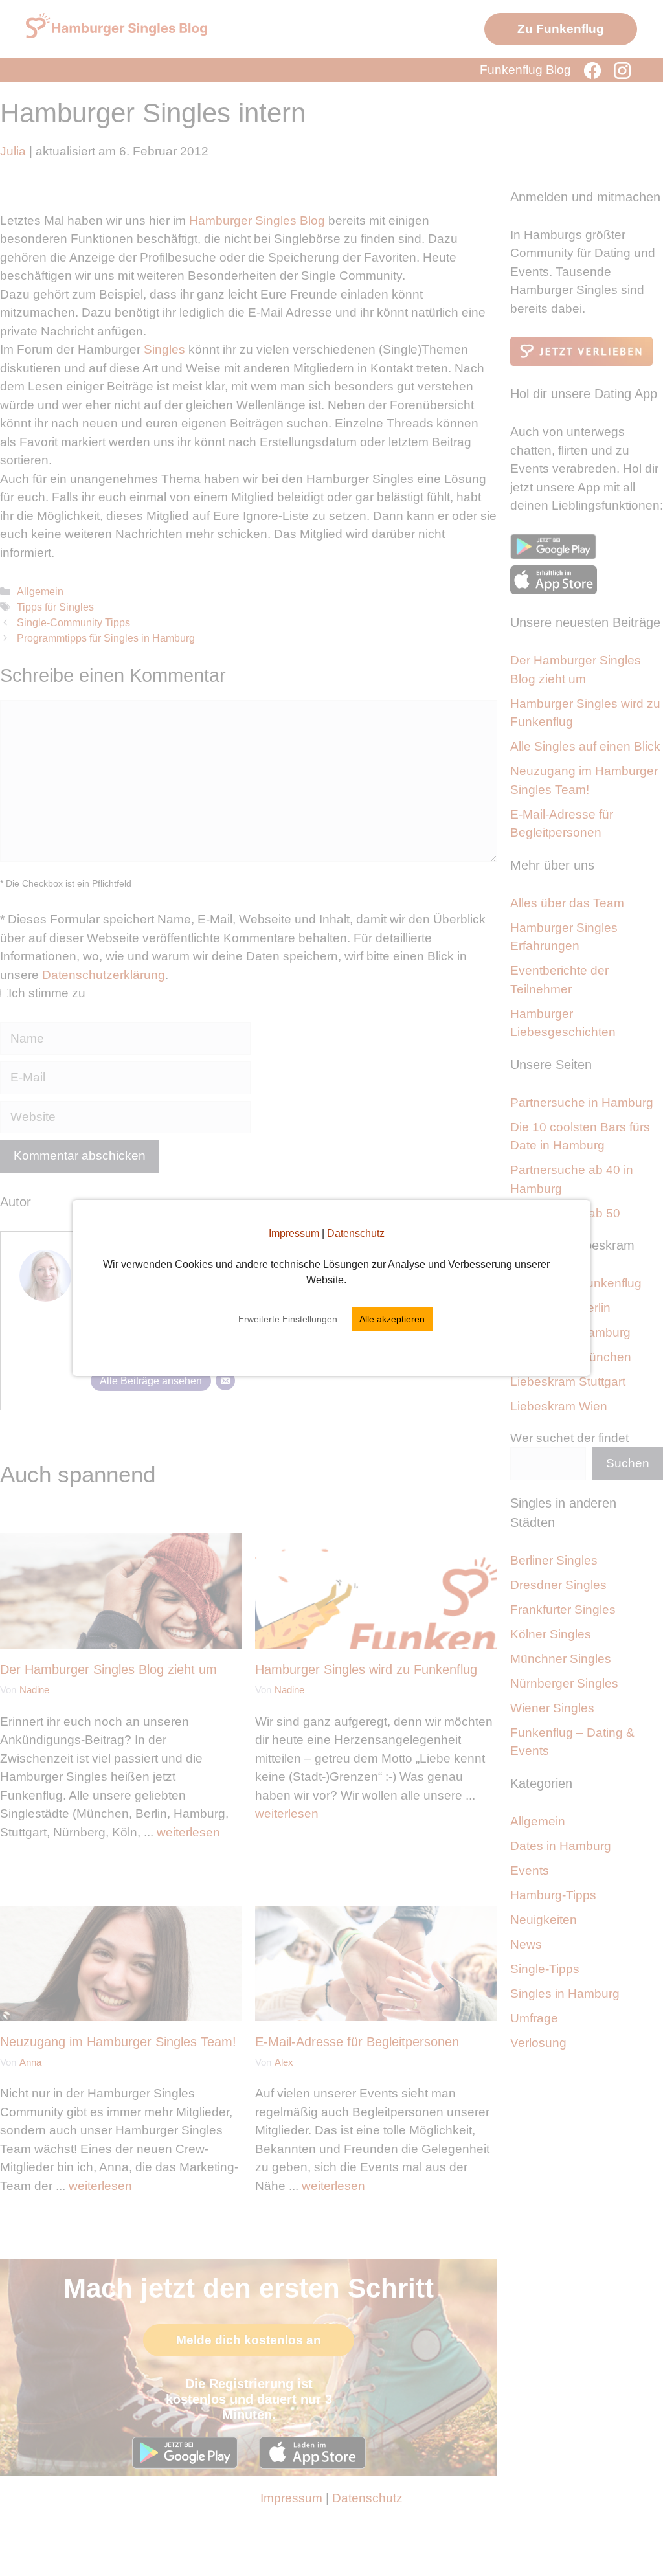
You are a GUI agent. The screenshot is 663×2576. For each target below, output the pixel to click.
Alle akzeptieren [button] (392, 1319)
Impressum (294, 1233)
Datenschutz (356, 1233)
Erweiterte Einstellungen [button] (288, 1319)
